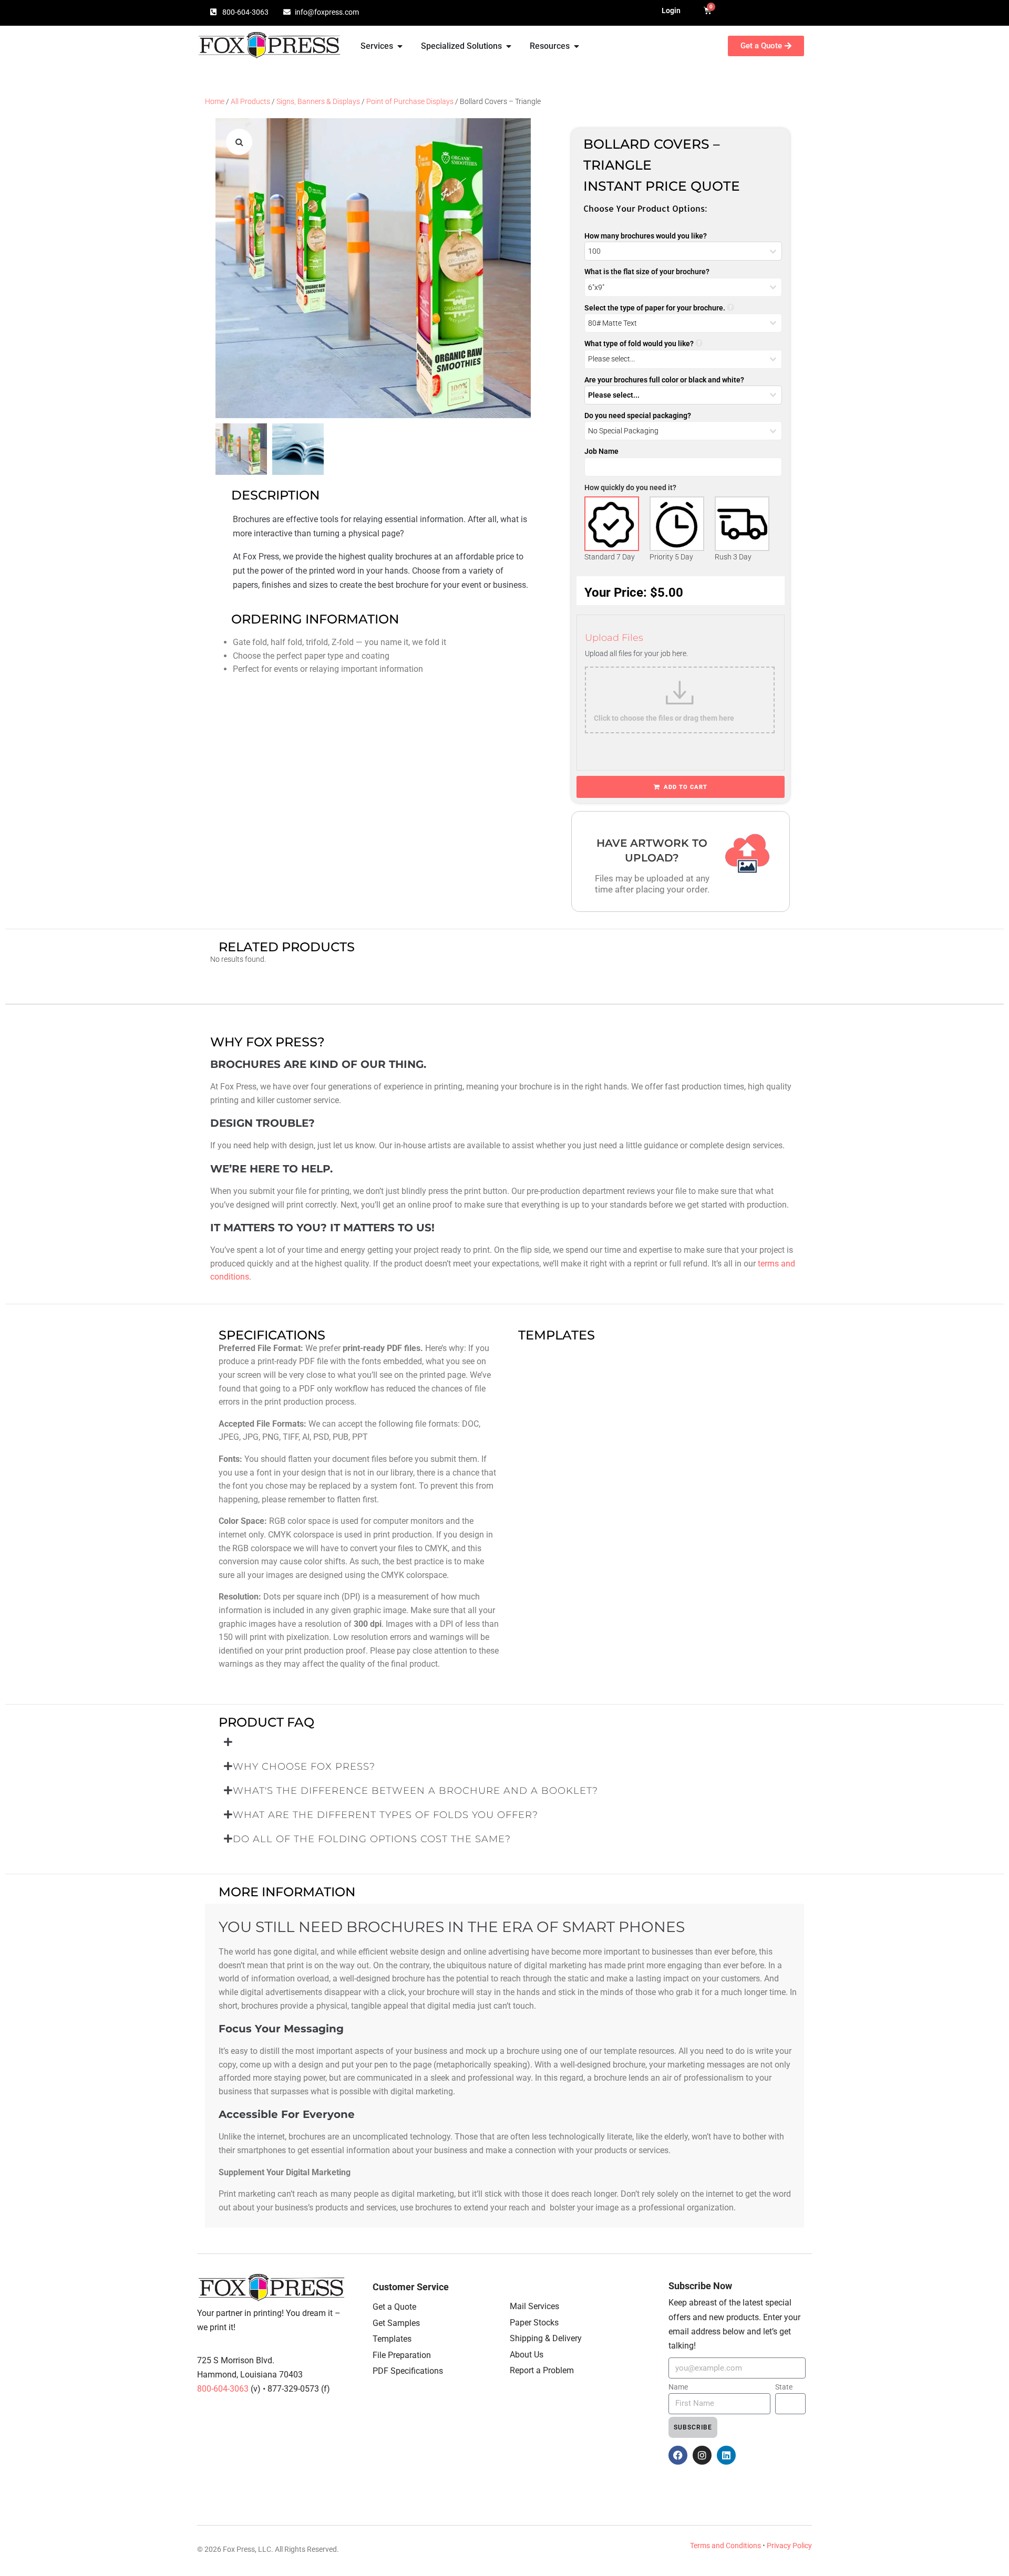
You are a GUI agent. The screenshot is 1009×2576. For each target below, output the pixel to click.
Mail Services (534, 2306)
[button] (239, 142)
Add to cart (686, 787)
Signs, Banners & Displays (318, 101)
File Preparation (402, 2355)
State (784, 2387)
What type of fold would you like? (639, 344)
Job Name (601, 451)
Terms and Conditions (725, 2546)
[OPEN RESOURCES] (576, 46)
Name (678, 2387)
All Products (250, 101)
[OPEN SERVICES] (400, 46)
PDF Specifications (408, 2371)
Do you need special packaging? (638, 416)
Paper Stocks (534, 2323)
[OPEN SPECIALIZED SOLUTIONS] (509, 46)
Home (215, 101)
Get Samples (396, 2323)
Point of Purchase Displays (410, 101)
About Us (527, 2355)
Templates (392, 2339)
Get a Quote (394, 2307)
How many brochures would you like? (646, 236)
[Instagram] (702, 2455)
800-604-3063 (224, 2389)
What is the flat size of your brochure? (647, 272)
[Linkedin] (726, 2455)
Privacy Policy (789, 2546)
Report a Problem (542, 2370)
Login (671, 11)
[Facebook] (678, 2455)
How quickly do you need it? (630, 487)
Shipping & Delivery (546, 2338)
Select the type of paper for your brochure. (655, 308)
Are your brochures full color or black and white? (664, 380)
